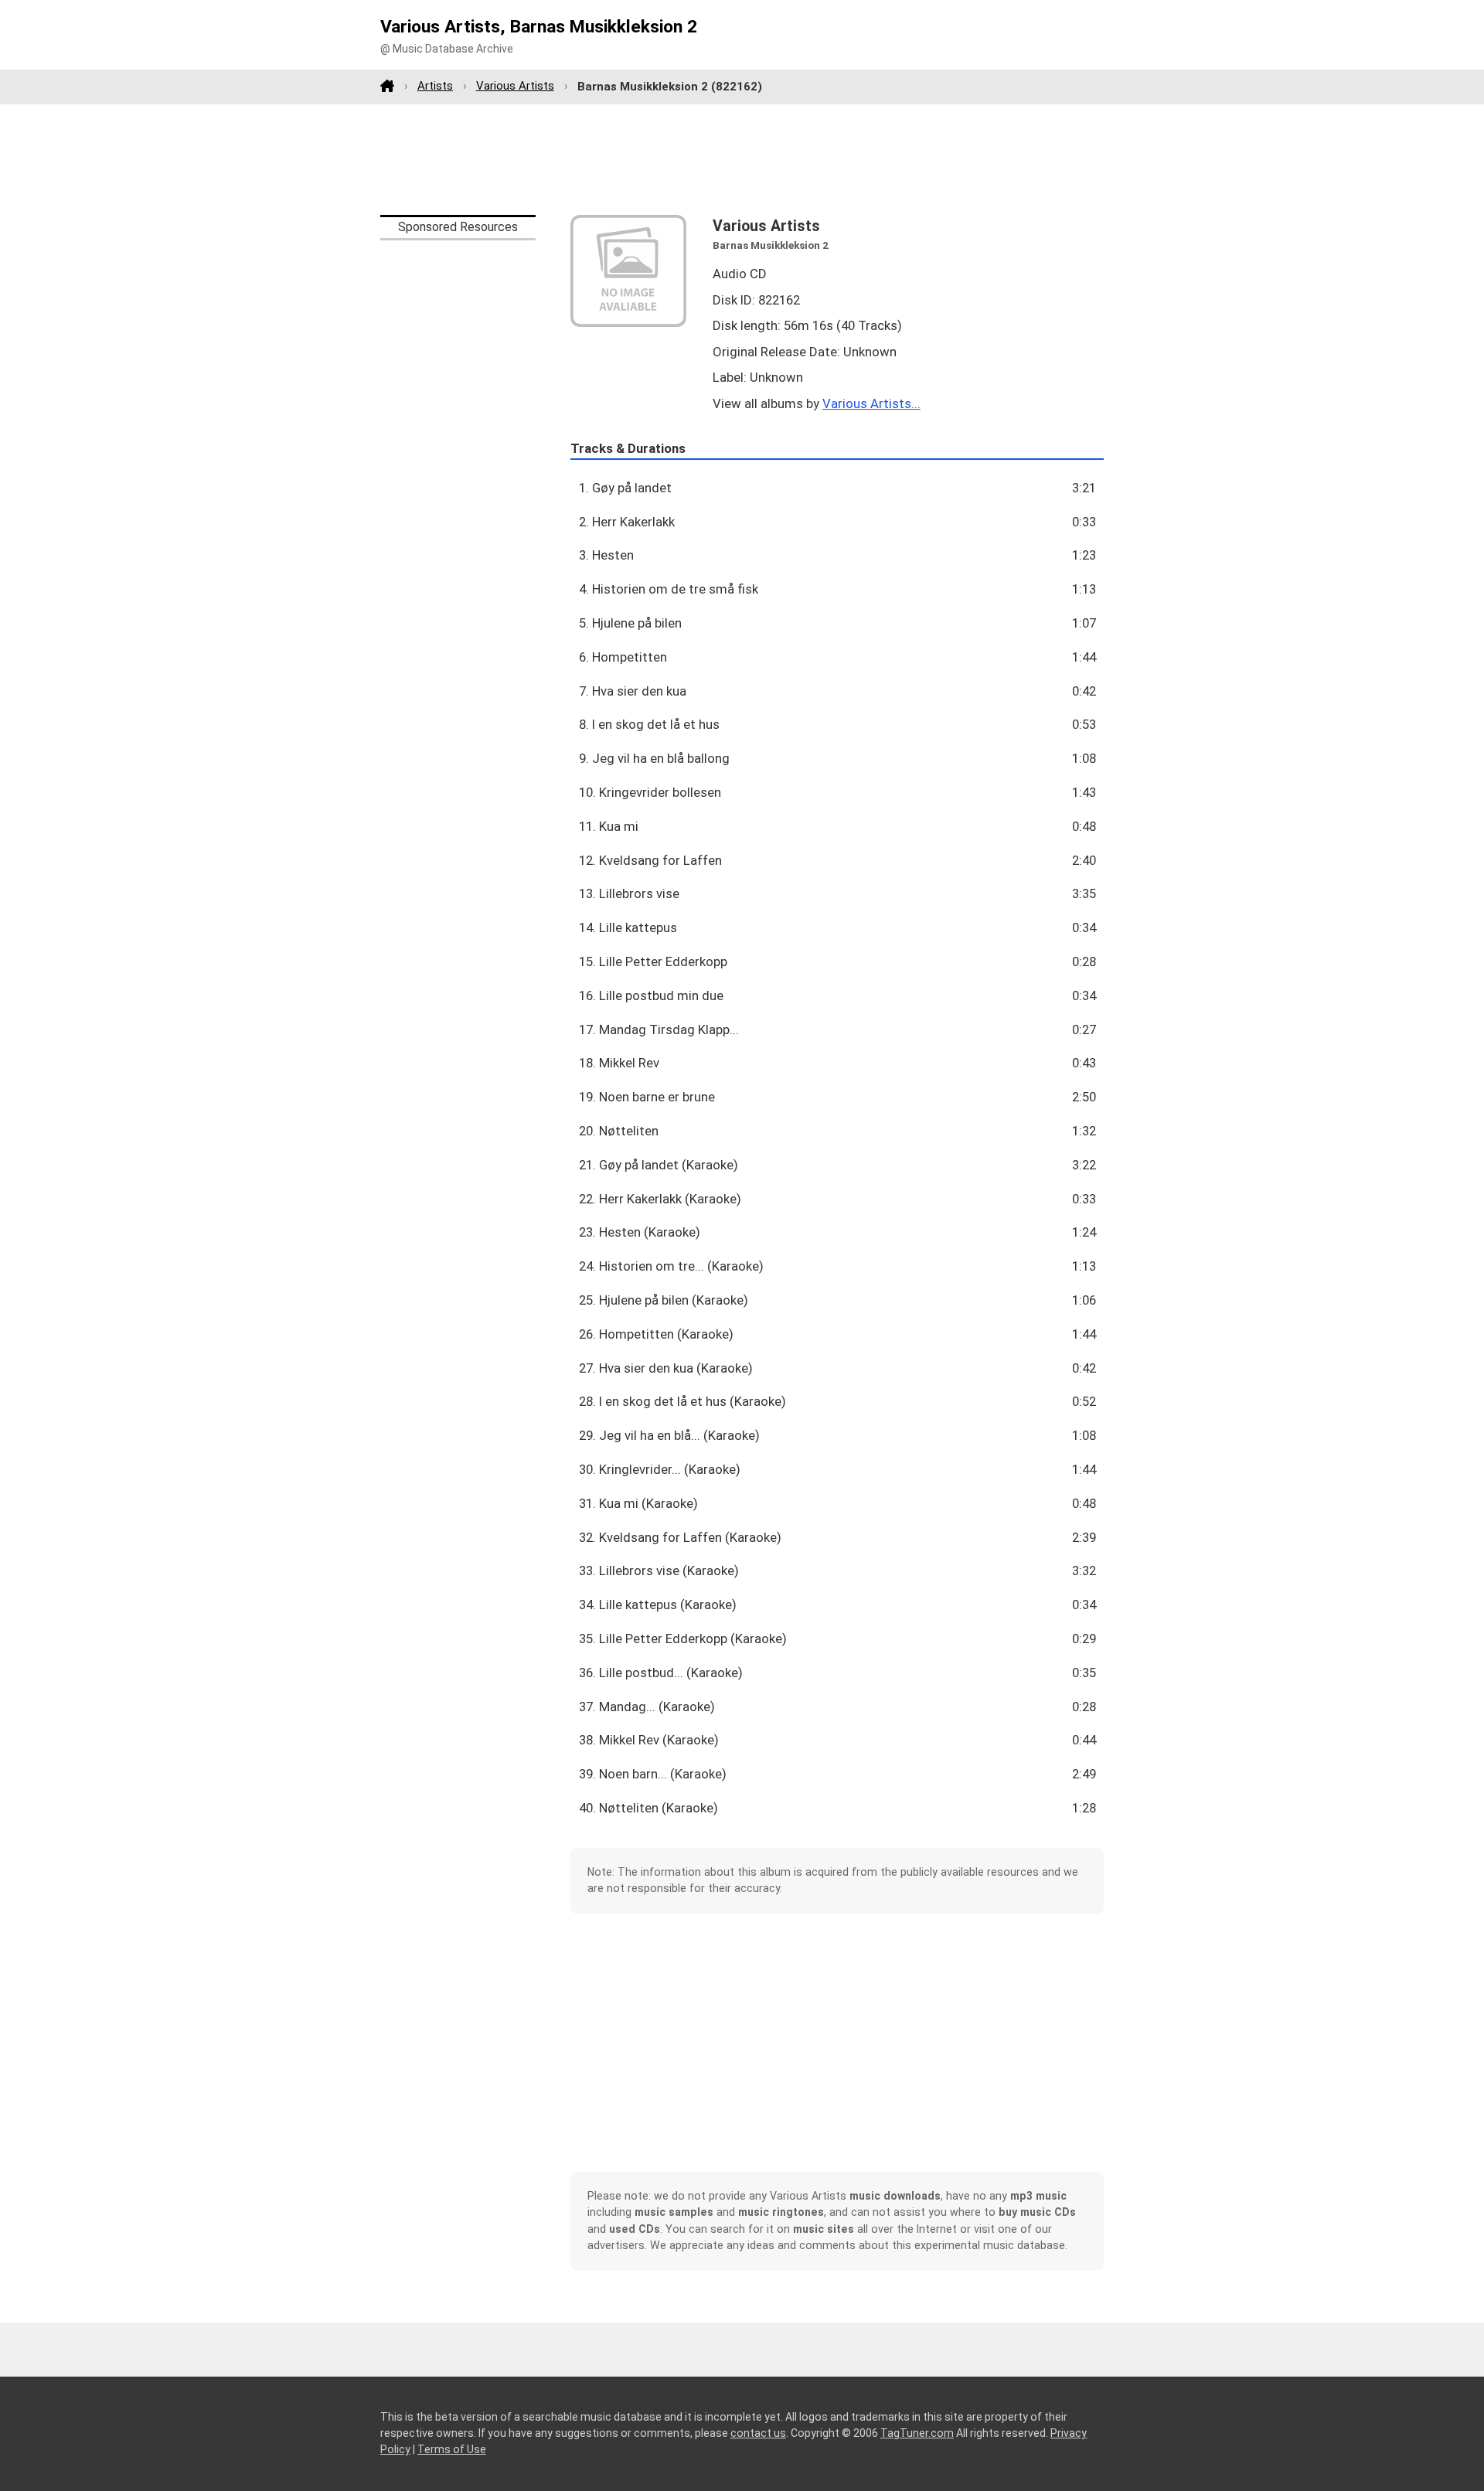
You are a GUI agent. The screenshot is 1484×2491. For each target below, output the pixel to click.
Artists (435, 86)
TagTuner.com (917, 2433)
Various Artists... (871, 403)
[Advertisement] (742, 159)
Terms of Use (452, 2449)
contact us (758, 2433)
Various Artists (515, 86)
